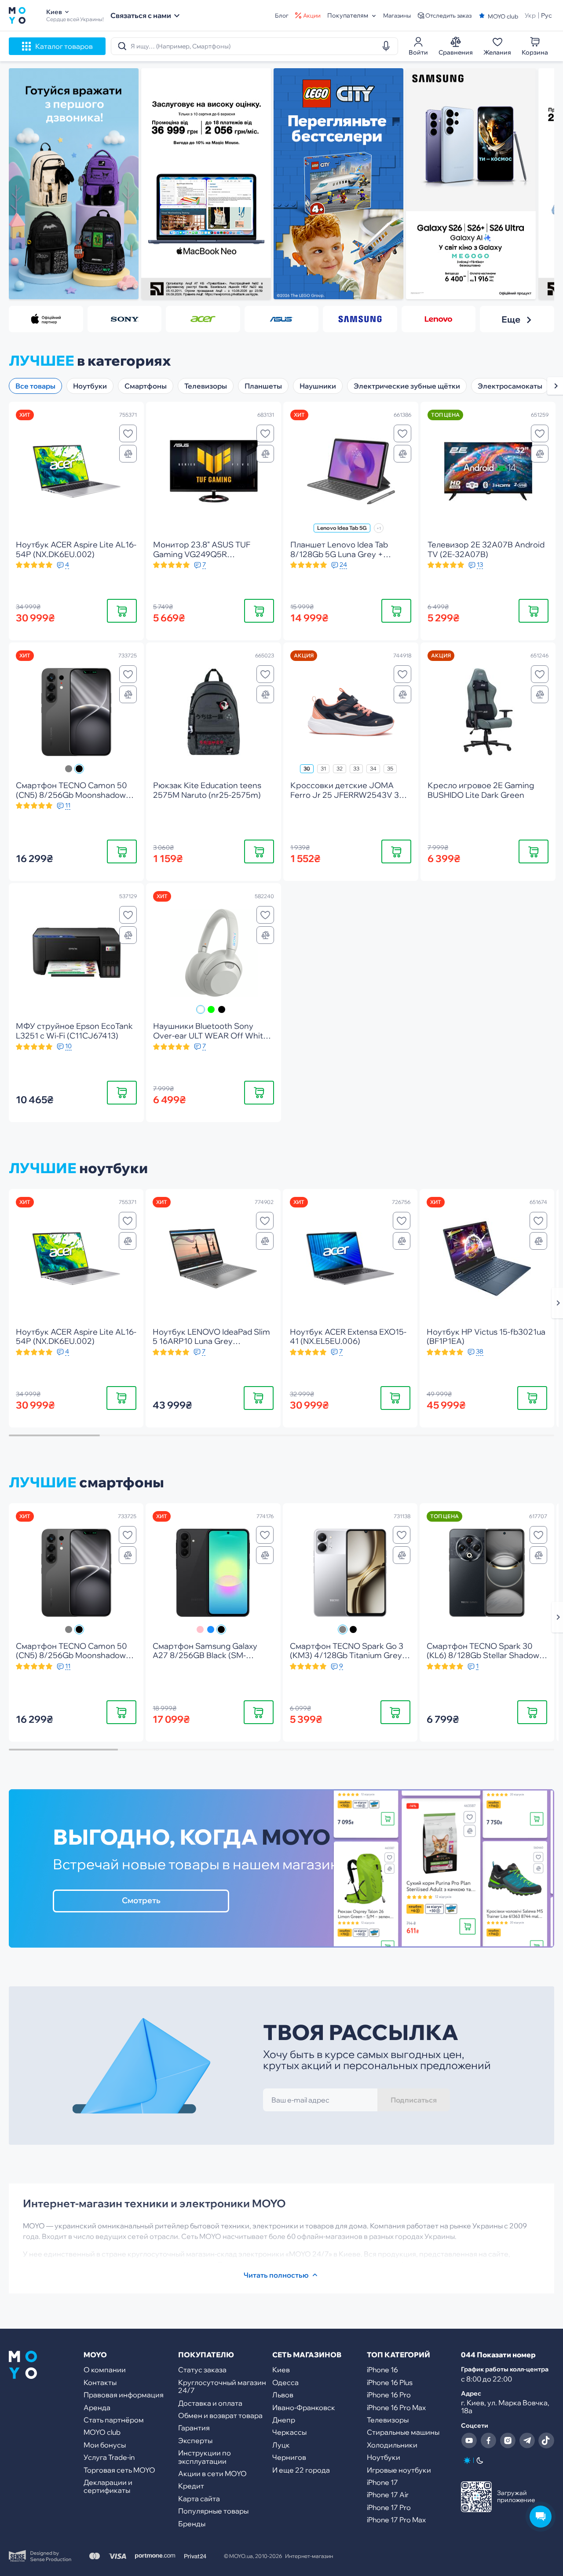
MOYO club (102, 2432)
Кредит (191, 2486)
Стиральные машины (403, 2432)
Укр (530, 15)
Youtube (469, 2440)
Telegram (527, 2440)
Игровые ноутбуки (399, 2470)
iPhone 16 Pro (389, 2395)
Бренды (192, 2524)
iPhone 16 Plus (390, 2382)
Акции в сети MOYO (212, 2473)
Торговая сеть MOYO (119, 2470)
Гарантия (194, 2428)
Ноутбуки (113, 1168)
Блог (282, 16)
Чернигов (289, 2457)
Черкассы (289, 2432)
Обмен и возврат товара (220, 2415)
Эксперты (195, 2440)
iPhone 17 (382, 2482)
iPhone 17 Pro (389, 2507)
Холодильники (392, 2445)
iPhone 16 (382, 2370)
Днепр (284, 2420)
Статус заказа (202, 2370)
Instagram (508, 2440)
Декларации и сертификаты (108, 2486)
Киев (281, 2370)
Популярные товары (213, 2511)
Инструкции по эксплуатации (205, 2457)
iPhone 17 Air (388, 2495)
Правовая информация (124, 2395)
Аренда (97, 2407)
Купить (122, 611)
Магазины (397, 16)
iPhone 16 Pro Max (396, 2407)
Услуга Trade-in (109, 2457)
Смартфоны (122, 1482)
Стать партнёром (114, 2420)
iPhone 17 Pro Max (396, 2520)
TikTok (546, 2440)
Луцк (281, 2445)
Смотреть (141, 1900)
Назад (30, 189)
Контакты (100, 2382)
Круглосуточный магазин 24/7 (222, 2386)
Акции (312, 16)
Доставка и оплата (210, 2403)
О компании (105, 2370)
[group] (74, 184)
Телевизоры (388, 2420)
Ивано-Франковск (304, 2407)
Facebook (488, 2440)
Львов (283, 2395)
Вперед (533, 189)
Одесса (285, 2382)
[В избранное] (128, 433)
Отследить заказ (448, 16)
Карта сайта (199, 2499)
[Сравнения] (128, 454)
